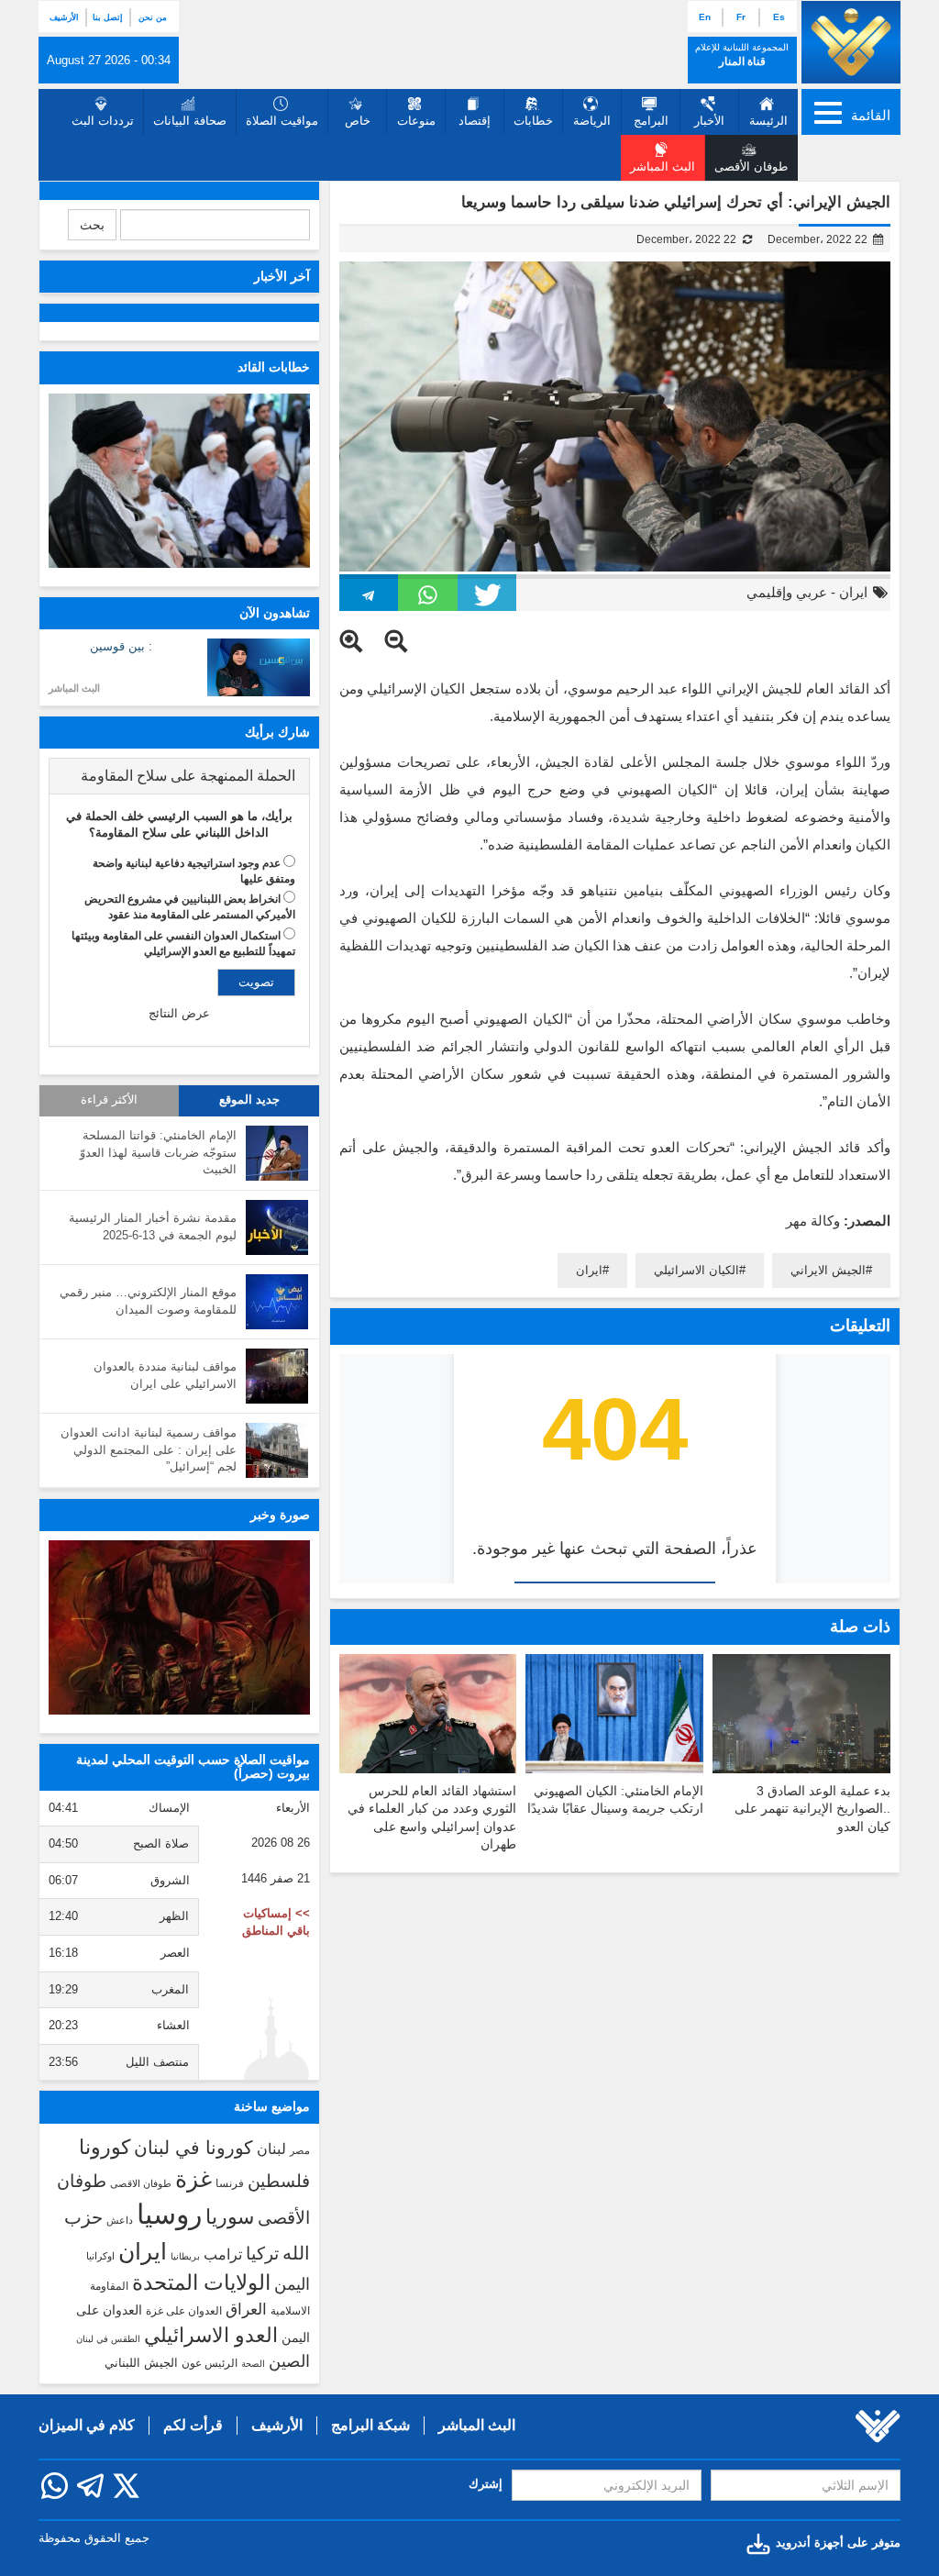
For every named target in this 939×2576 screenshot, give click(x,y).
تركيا (262, 2254)
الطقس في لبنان (108, 2339)
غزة (193, 2179)
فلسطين (279, 2181)
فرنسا (230, 2183)
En (705, 17)
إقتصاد (475, 121)
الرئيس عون (210, 2363)
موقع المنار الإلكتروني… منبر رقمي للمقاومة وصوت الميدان (148, 1301)
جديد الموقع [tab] (249, 1100)
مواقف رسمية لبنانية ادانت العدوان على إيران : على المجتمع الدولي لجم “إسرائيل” (149, 1449)
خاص (358, 121)
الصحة (253, 2364)
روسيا (169, 2214)
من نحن (153, 17)
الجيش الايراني (828, 1270)
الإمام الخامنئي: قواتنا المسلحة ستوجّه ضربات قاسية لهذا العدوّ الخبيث (158, 1152)
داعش (120, 2220)
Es (779, 17)
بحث (92, 225)
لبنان (271, 2149)
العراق (246, 2309)
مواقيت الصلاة (282, 121)
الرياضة (592, 121)
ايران (853, 592)
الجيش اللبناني (141, 2363)
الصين (289, 2361)
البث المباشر (74, 688)
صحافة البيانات (190, 121)
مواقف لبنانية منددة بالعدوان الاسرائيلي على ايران (165, 1375)
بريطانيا (185, 2256)
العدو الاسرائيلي (211, 2335)
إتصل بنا (108, 17)
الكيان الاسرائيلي (696, 1270)
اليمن (292, 2284)
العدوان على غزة (184, 2311)
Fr (741, 17)
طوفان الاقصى (141, 2183)
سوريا (230, 2217)
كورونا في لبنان (193, 2148)
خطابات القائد (274, 367)
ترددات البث (103, 121)
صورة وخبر (280, 1515)
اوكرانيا (100, 2256)
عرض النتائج (179, 1013)
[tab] (179, 776)
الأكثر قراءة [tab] (109, 1100)
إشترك (486, 2484)
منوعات (416, 121)
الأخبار (709, 121)
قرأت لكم (193, 2425)
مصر (300, 2150)
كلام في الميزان (87, 2425)
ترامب (223, 2254)
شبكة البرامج (370, 2425)
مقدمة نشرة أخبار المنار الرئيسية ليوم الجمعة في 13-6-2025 (153, 1227)
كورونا (105, 2147)
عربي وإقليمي (787, 592)
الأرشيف (64, 17)
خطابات (533, 121)
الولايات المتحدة (201, 2282)
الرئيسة (768, 121)
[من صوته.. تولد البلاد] (179, 1627)
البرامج (651, 121)
